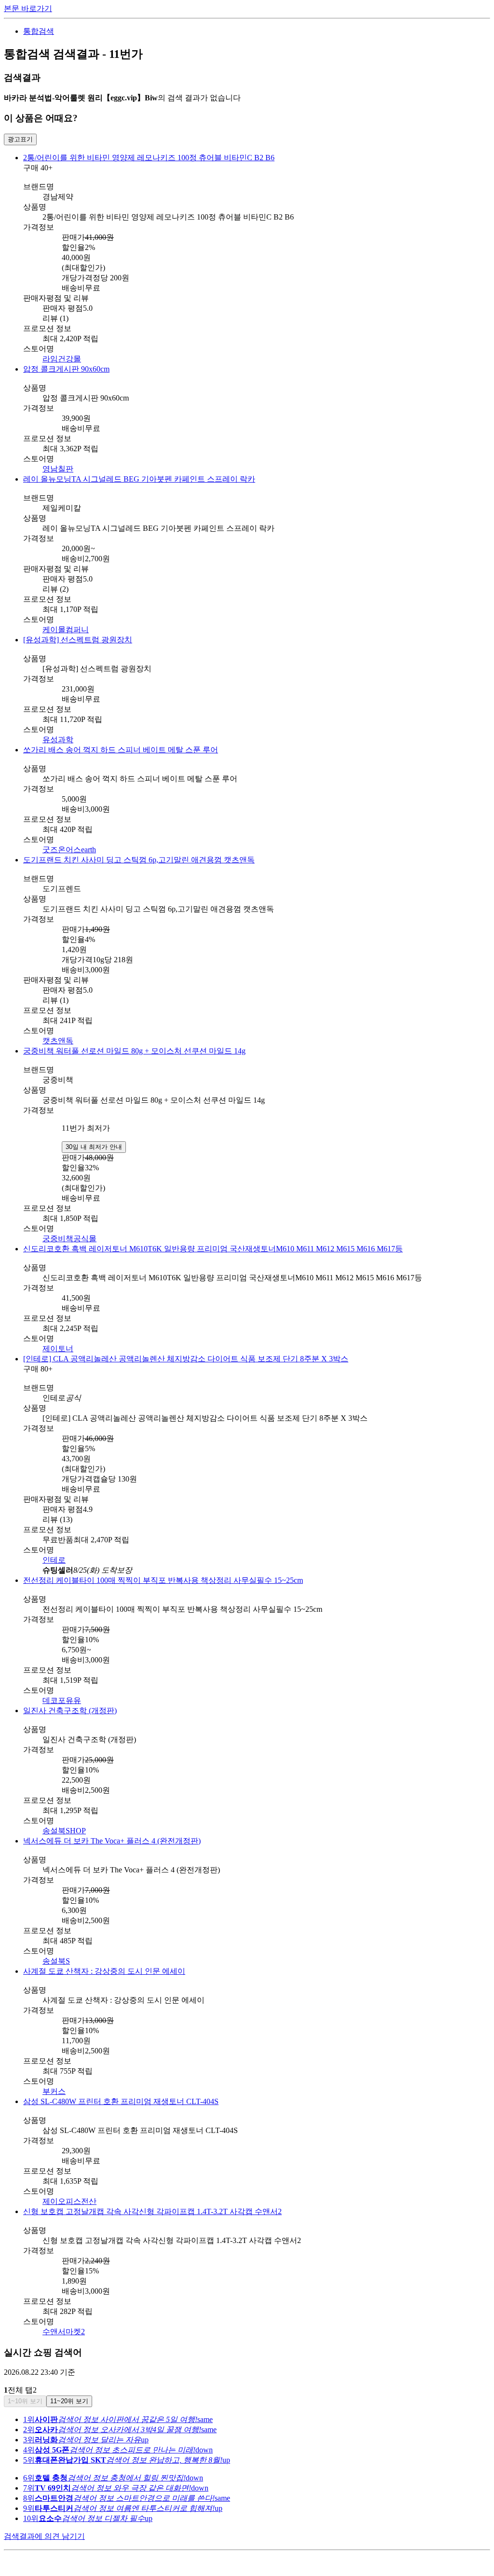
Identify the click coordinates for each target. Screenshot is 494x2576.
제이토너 (58, 1349)
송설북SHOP (64, 1831)
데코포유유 (62, 1700)
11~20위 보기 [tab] (69, 2401)
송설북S (56, 1961)
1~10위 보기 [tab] (25, 2401)
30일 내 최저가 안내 (94, 1147)
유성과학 (58, 740)
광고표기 (20, 139)
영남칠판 (58, 469)
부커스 (54, 2091)
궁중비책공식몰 (69, 1239)
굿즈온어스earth (69, 850)
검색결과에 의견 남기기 (44, 2536)
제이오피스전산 (69, 2201)
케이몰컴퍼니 (66, 630)
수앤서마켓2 (64, 2332)
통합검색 (39, 31)
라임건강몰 (62, 359)
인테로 (54, 1560)
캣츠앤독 (58, 1041)
